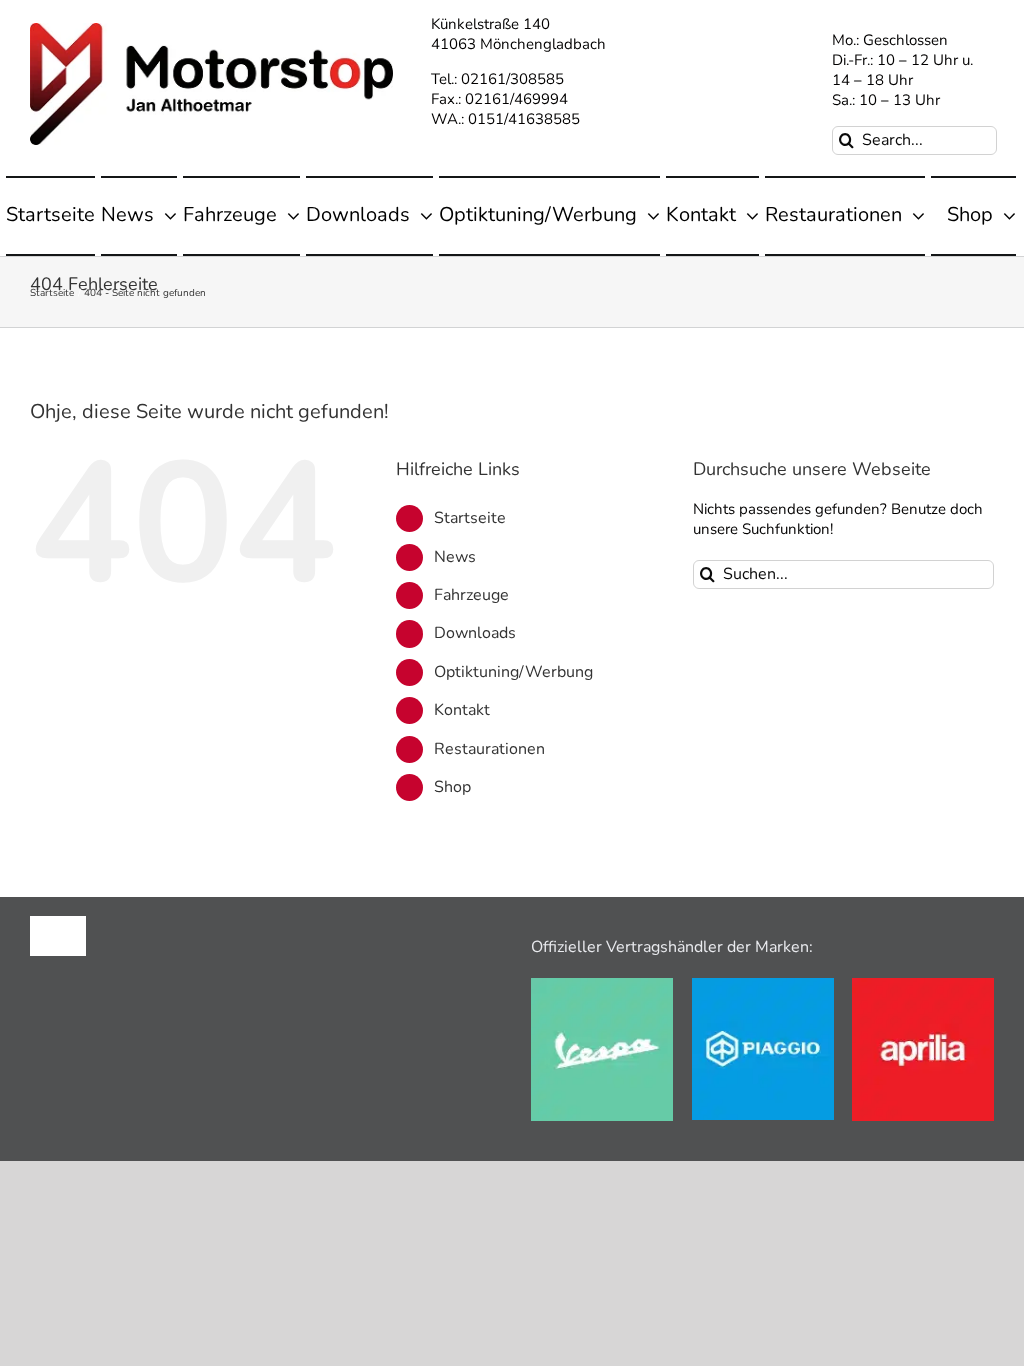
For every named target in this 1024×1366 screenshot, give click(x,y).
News (455, 557)
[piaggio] (763, 985)
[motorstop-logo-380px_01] (211, 30)
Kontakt (462, 710)
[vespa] (602, 985)
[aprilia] (923, 985)
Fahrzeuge (471, 595)
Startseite (470, 518)
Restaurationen (489, 749)
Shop (452, 787)
